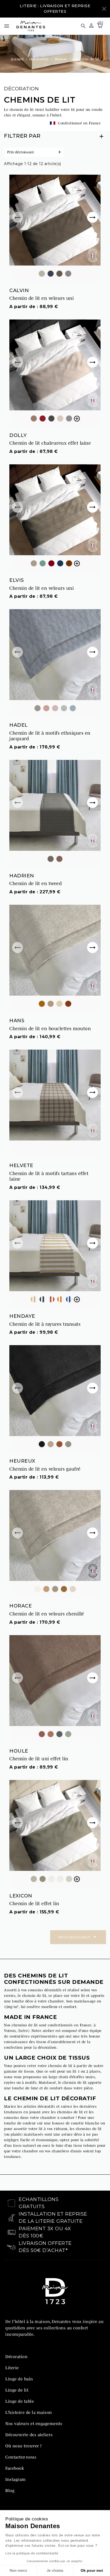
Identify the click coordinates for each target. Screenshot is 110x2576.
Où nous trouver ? (24, 2446)
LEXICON (21, 1896)
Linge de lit (17, 2390)
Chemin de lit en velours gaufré (45, 1469)
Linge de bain (19, 2379)
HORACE (21, 1606)
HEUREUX (22, 1461)
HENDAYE (22, 1316)
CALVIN (19, 291)
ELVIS (17, 580)
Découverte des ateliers (29, 2435)
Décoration (21, 89)
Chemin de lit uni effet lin (39, 1759)
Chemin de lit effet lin (34, 1904)
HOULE (19, 1751)
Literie (12, 2368)
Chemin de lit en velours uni (42, 298)
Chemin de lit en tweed (36, 883)
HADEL (19, 725)
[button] (81, 26)
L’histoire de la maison (29, 2412)
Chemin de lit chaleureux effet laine (50, 443)
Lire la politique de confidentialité (32, 2553)
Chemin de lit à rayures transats (45, 1324)
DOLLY (18, 435)
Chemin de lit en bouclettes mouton (50, 1029)
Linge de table (20, 2401)
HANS (17, 1021)
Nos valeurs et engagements (34, 2423)
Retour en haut (78, 1937)
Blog (10, 2490)
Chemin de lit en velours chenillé (47, 1614)
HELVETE (21, 1165)
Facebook (15, 2468)
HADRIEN (22, 876)
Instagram (16, 2479)
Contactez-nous (21, 2457)
